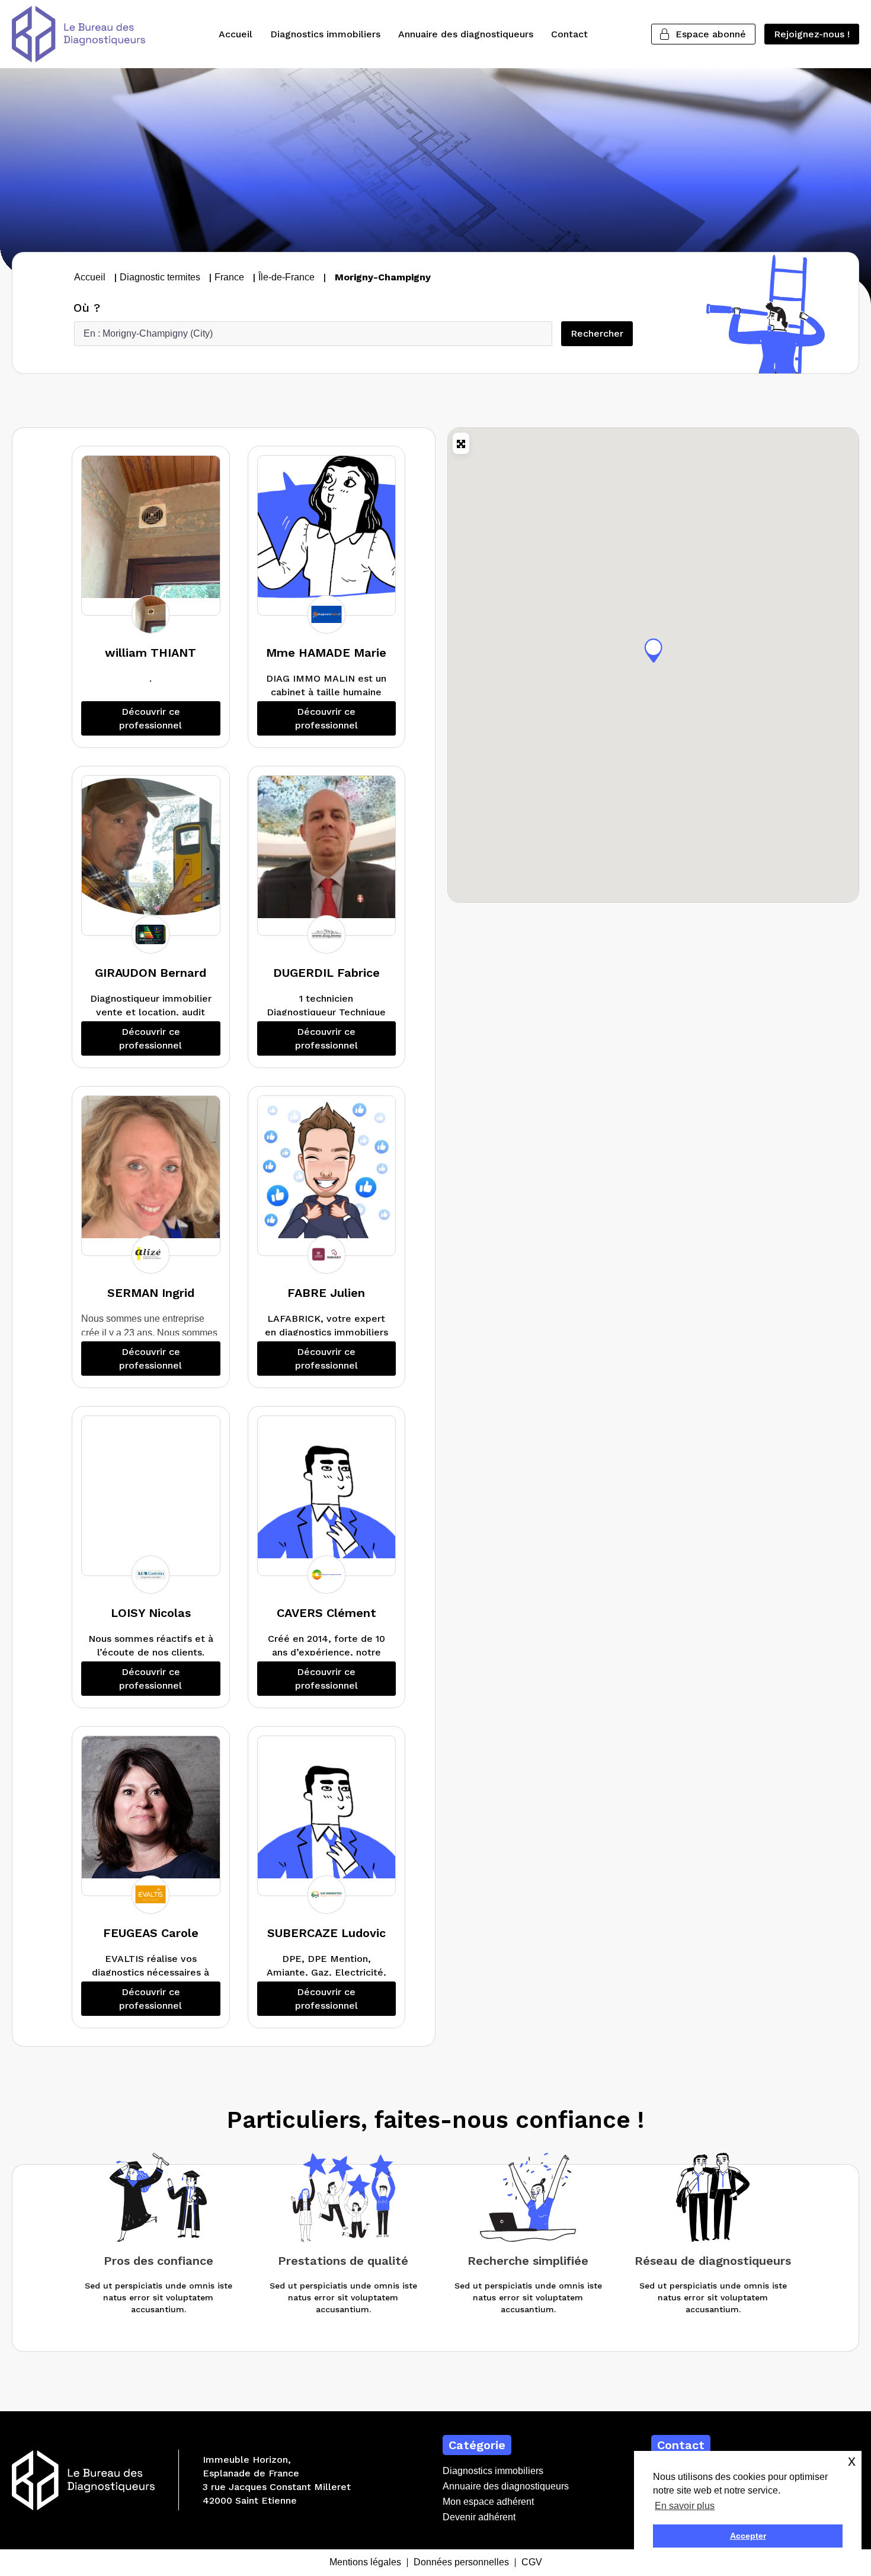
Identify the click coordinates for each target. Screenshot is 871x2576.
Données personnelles (461, 2563)
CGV (532, 2563)
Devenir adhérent (479, 2517)
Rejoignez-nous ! (812, 34)
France (229, 277)
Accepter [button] (748, 2536)
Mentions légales (365, 2563)
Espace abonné (711, 34)
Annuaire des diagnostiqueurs (466, 34)
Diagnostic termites (160, 277)
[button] (654, 650)
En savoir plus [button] (685, 2506)
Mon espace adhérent (488, 2502)
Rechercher (602, 333)
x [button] (852, 2461)
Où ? (87, 308)
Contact (569, 34)
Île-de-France (286, 277)
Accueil (236, 34)
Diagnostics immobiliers (325, 34)
